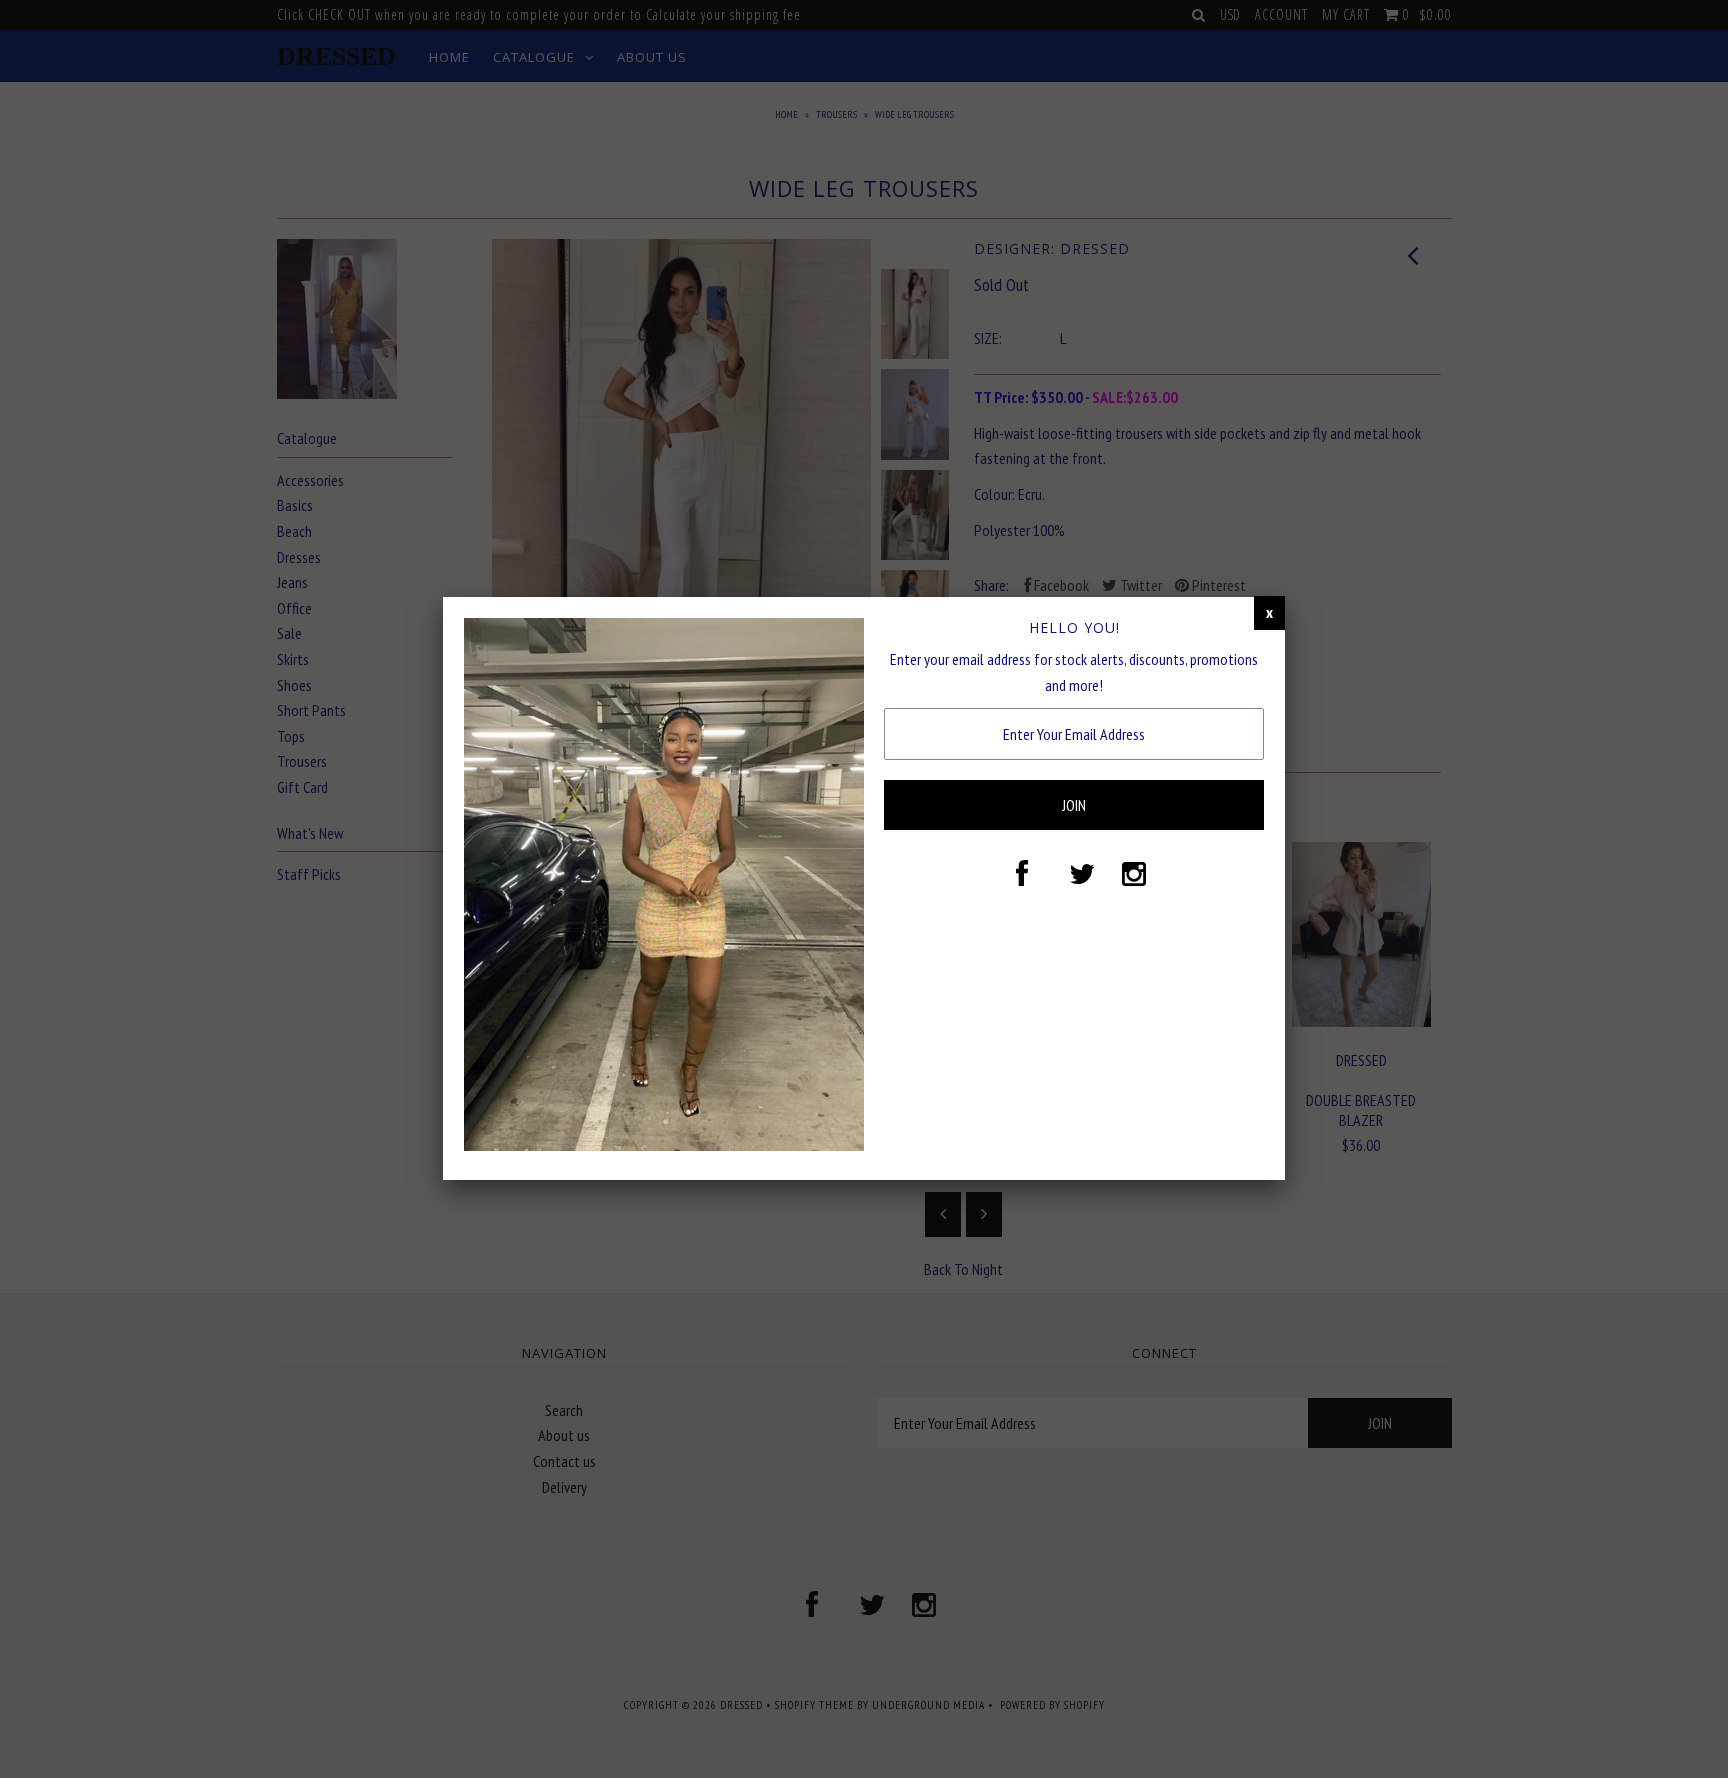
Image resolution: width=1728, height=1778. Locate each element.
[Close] (1269, 613)
